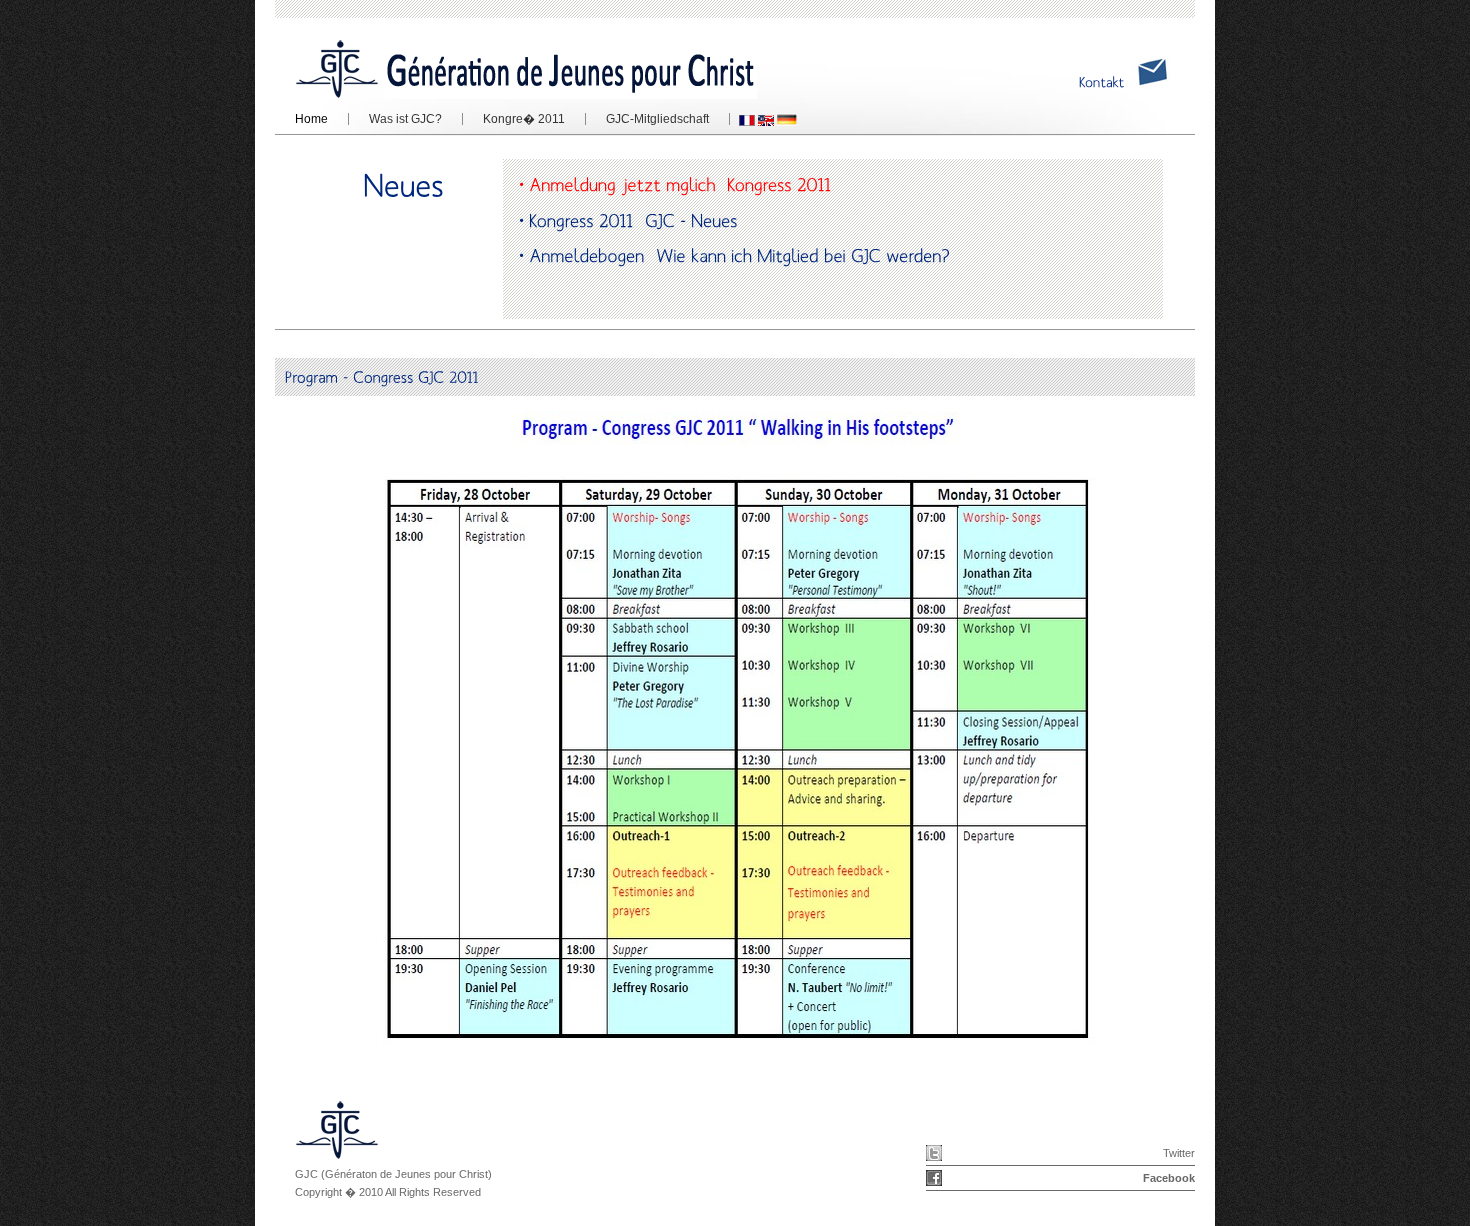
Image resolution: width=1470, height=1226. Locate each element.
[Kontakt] (1102, 82)
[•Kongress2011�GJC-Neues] (863, 219)
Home (311, 119)
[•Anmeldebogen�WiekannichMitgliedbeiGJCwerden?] (863, 255)
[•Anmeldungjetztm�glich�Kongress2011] (863, 184)
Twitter (1179, 1153)
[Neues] (403, 186)
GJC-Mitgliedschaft (647, 119)
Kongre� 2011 (514, 119)
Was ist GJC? (405, 119)
